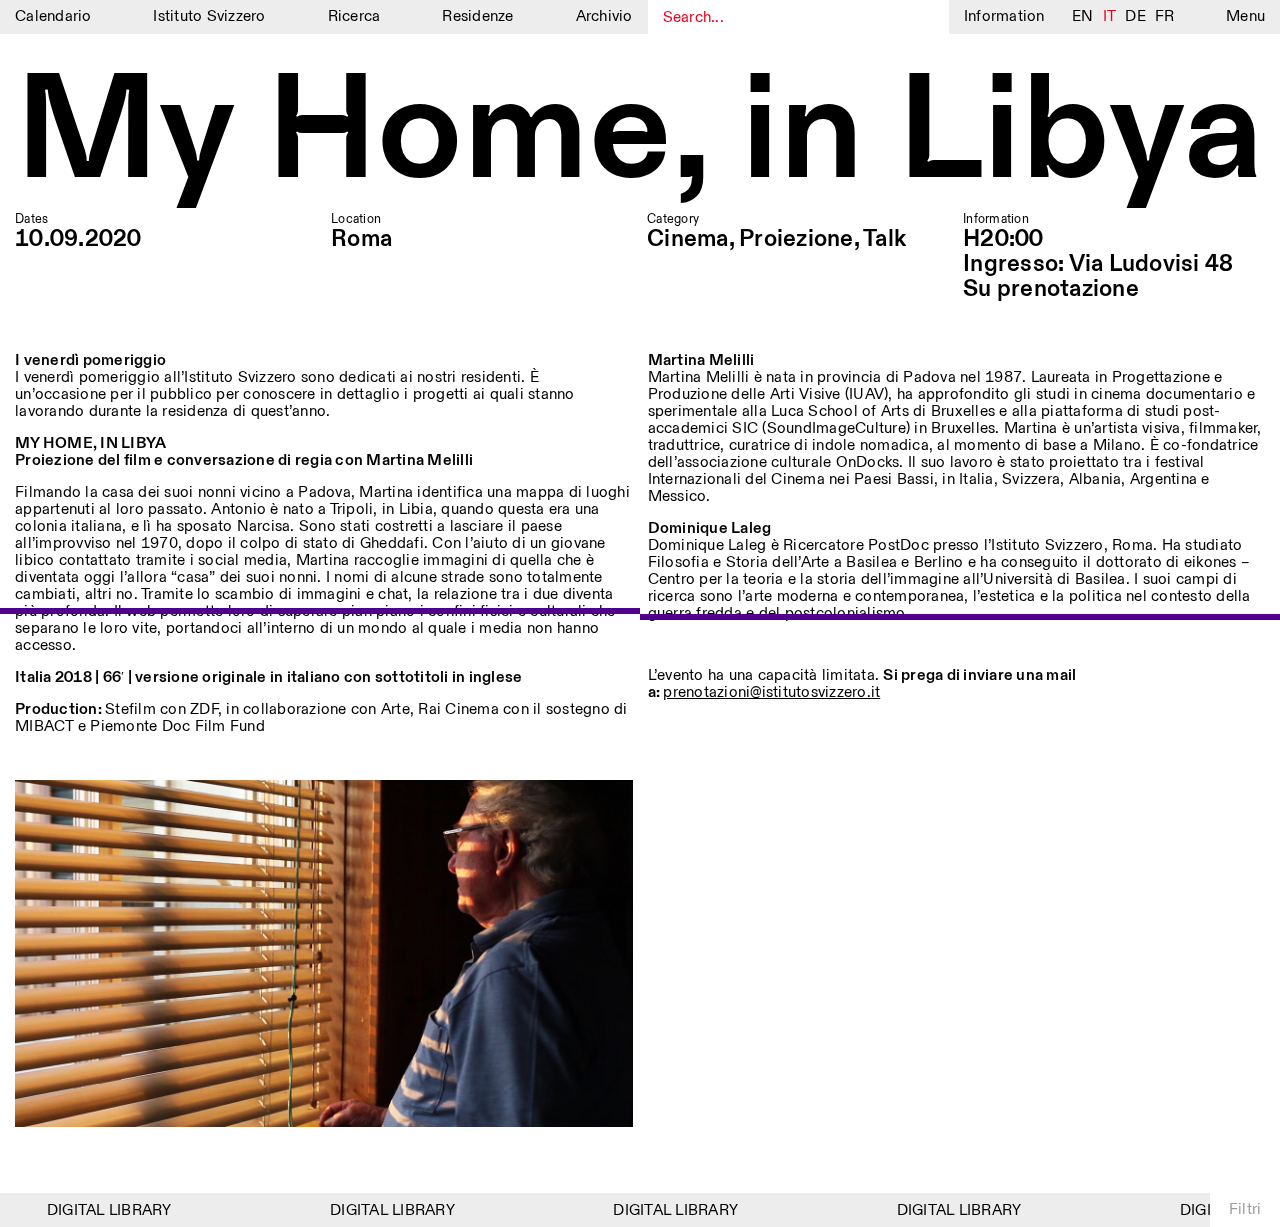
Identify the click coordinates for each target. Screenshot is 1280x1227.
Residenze (477, 16)
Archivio (604, 16)
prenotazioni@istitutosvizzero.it (771, 692)
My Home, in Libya (639, 134)
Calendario (53, 16)
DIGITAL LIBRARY (96, 1210)
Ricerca (354, 16)
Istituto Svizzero (209, 16)
